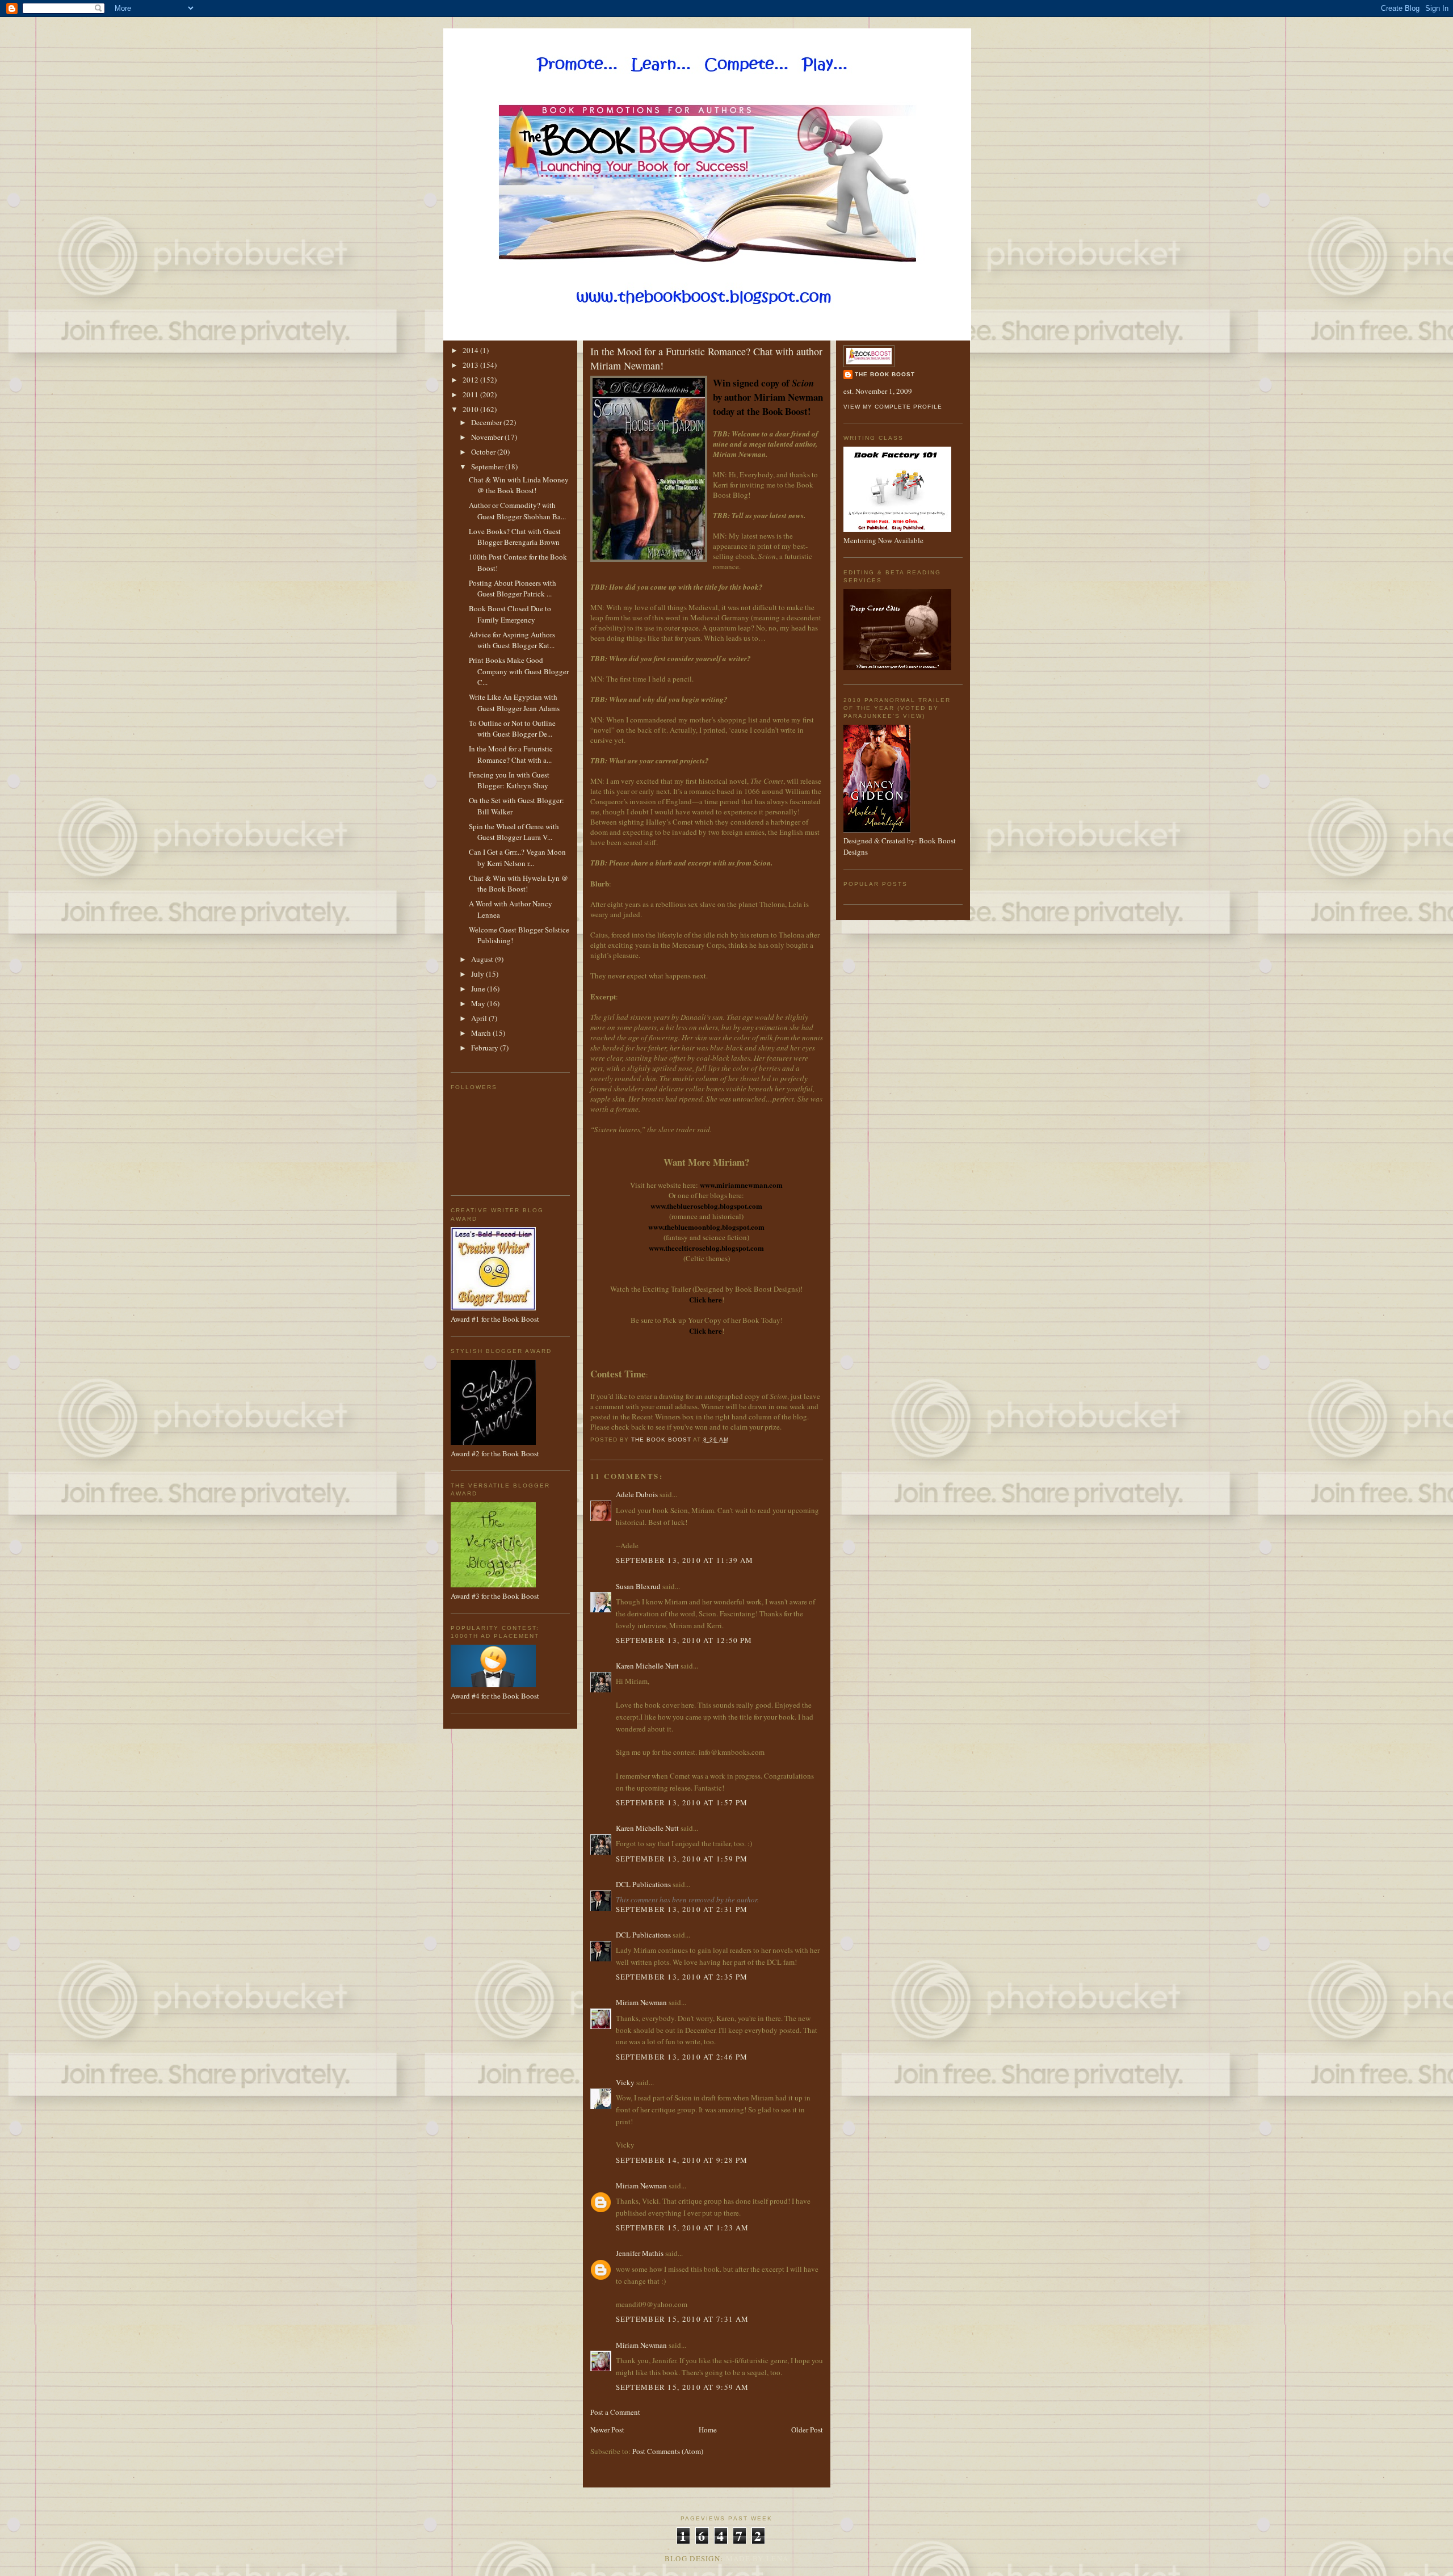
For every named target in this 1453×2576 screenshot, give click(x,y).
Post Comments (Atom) (668, 2451)
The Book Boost (885, 374)
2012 (471, 380)
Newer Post (607, 2430)
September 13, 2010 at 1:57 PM (682, 1802)
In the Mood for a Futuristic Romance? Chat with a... (511, 754)
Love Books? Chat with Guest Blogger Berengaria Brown (515, 537)
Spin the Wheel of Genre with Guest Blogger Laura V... (514, 832)
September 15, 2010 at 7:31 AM (683, 2319)
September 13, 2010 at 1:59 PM (682, 1859)
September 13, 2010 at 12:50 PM (684, 1640)
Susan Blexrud (638, 1586)
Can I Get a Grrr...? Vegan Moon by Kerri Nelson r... (517, 858)
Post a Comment (615, 2412)
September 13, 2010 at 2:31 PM (682, 1909)
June (479, 989)
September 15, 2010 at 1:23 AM (683, 2228)
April (480, 1018)
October (484, 452)
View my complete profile (893, 407)
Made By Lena (757, 2558)
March (482, 1033)
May (479, 1003)
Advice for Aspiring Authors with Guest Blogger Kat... (512, 640)
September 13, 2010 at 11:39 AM (685, 1560)
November (488, 437)
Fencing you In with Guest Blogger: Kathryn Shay (509, 780)
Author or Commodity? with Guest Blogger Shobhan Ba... (517, 511)
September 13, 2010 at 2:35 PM (682, 1977)
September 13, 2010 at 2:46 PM (682, 2057)
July (478, 974)
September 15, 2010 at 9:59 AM (683, 2387)
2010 (471, 409)
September (488, 467)
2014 (471, 350)
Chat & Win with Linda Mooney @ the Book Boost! (519, 485)
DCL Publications (643, 1884)
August (483, 959)
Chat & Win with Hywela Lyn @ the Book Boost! (518, 884)
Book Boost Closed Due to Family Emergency (510, 614)
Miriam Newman (641, 2002)
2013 (471, 365)
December (487, 422)
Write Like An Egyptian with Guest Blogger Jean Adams (514, 703)
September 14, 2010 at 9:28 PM (682, 2160)
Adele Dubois (637, 1494)
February (486, 1048)
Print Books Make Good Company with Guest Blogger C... (519, 671)
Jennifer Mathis (640, 2253)
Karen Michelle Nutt (647, 1666)
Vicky (625, 2082)
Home (708, 2430)
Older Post (807, 2430)
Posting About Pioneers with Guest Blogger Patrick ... (513, 589)
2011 (471, 394)
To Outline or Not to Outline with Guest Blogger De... (512, 729)
